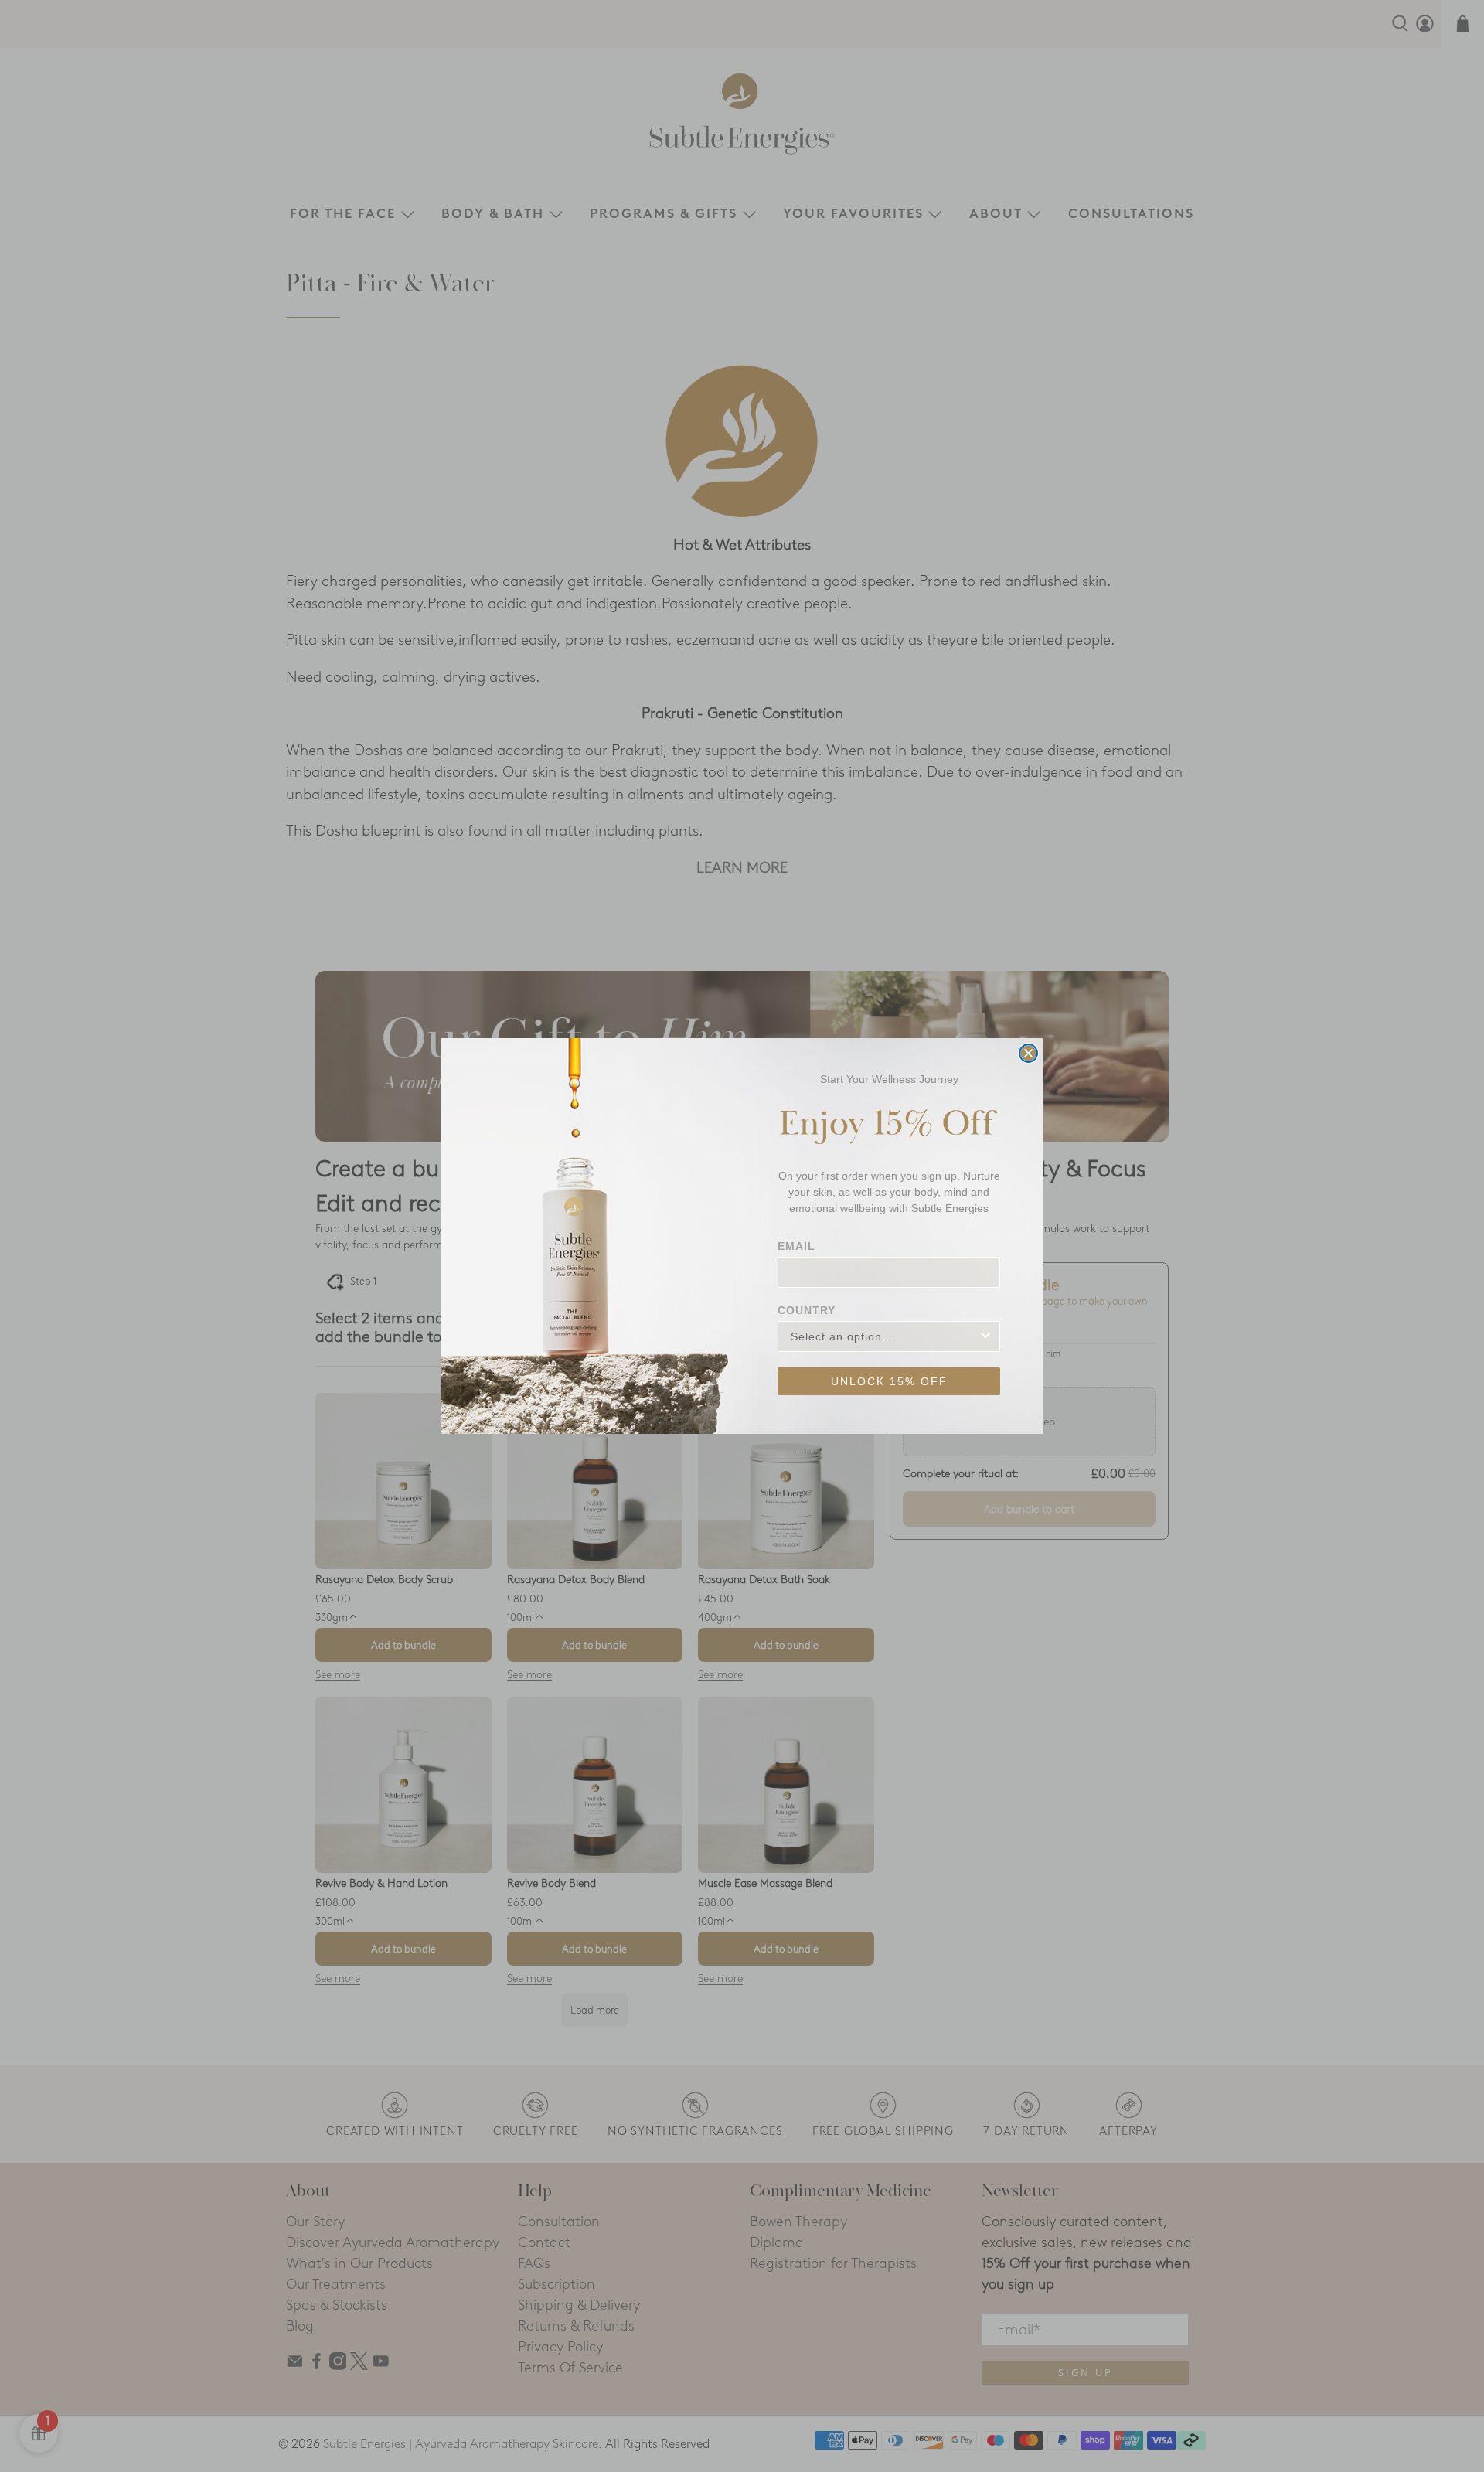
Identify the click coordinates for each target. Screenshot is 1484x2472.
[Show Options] (985, 1336)
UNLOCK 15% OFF (889, 1381)
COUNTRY (807, 1310)
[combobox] (884, 1336)
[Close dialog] (1028, 1053)
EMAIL (796, 1246)
